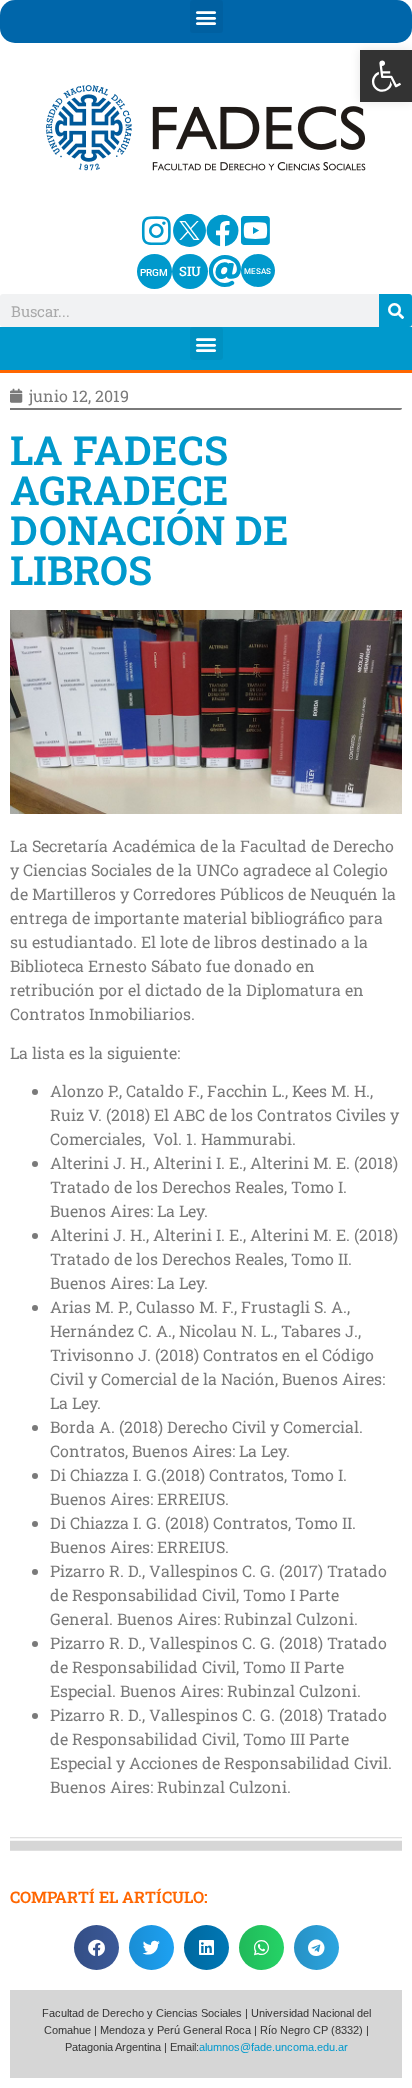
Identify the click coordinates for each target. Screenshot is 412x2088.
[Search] (395, 310)
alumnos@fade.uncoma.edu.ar (273, 2047)
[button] (386, 76)
